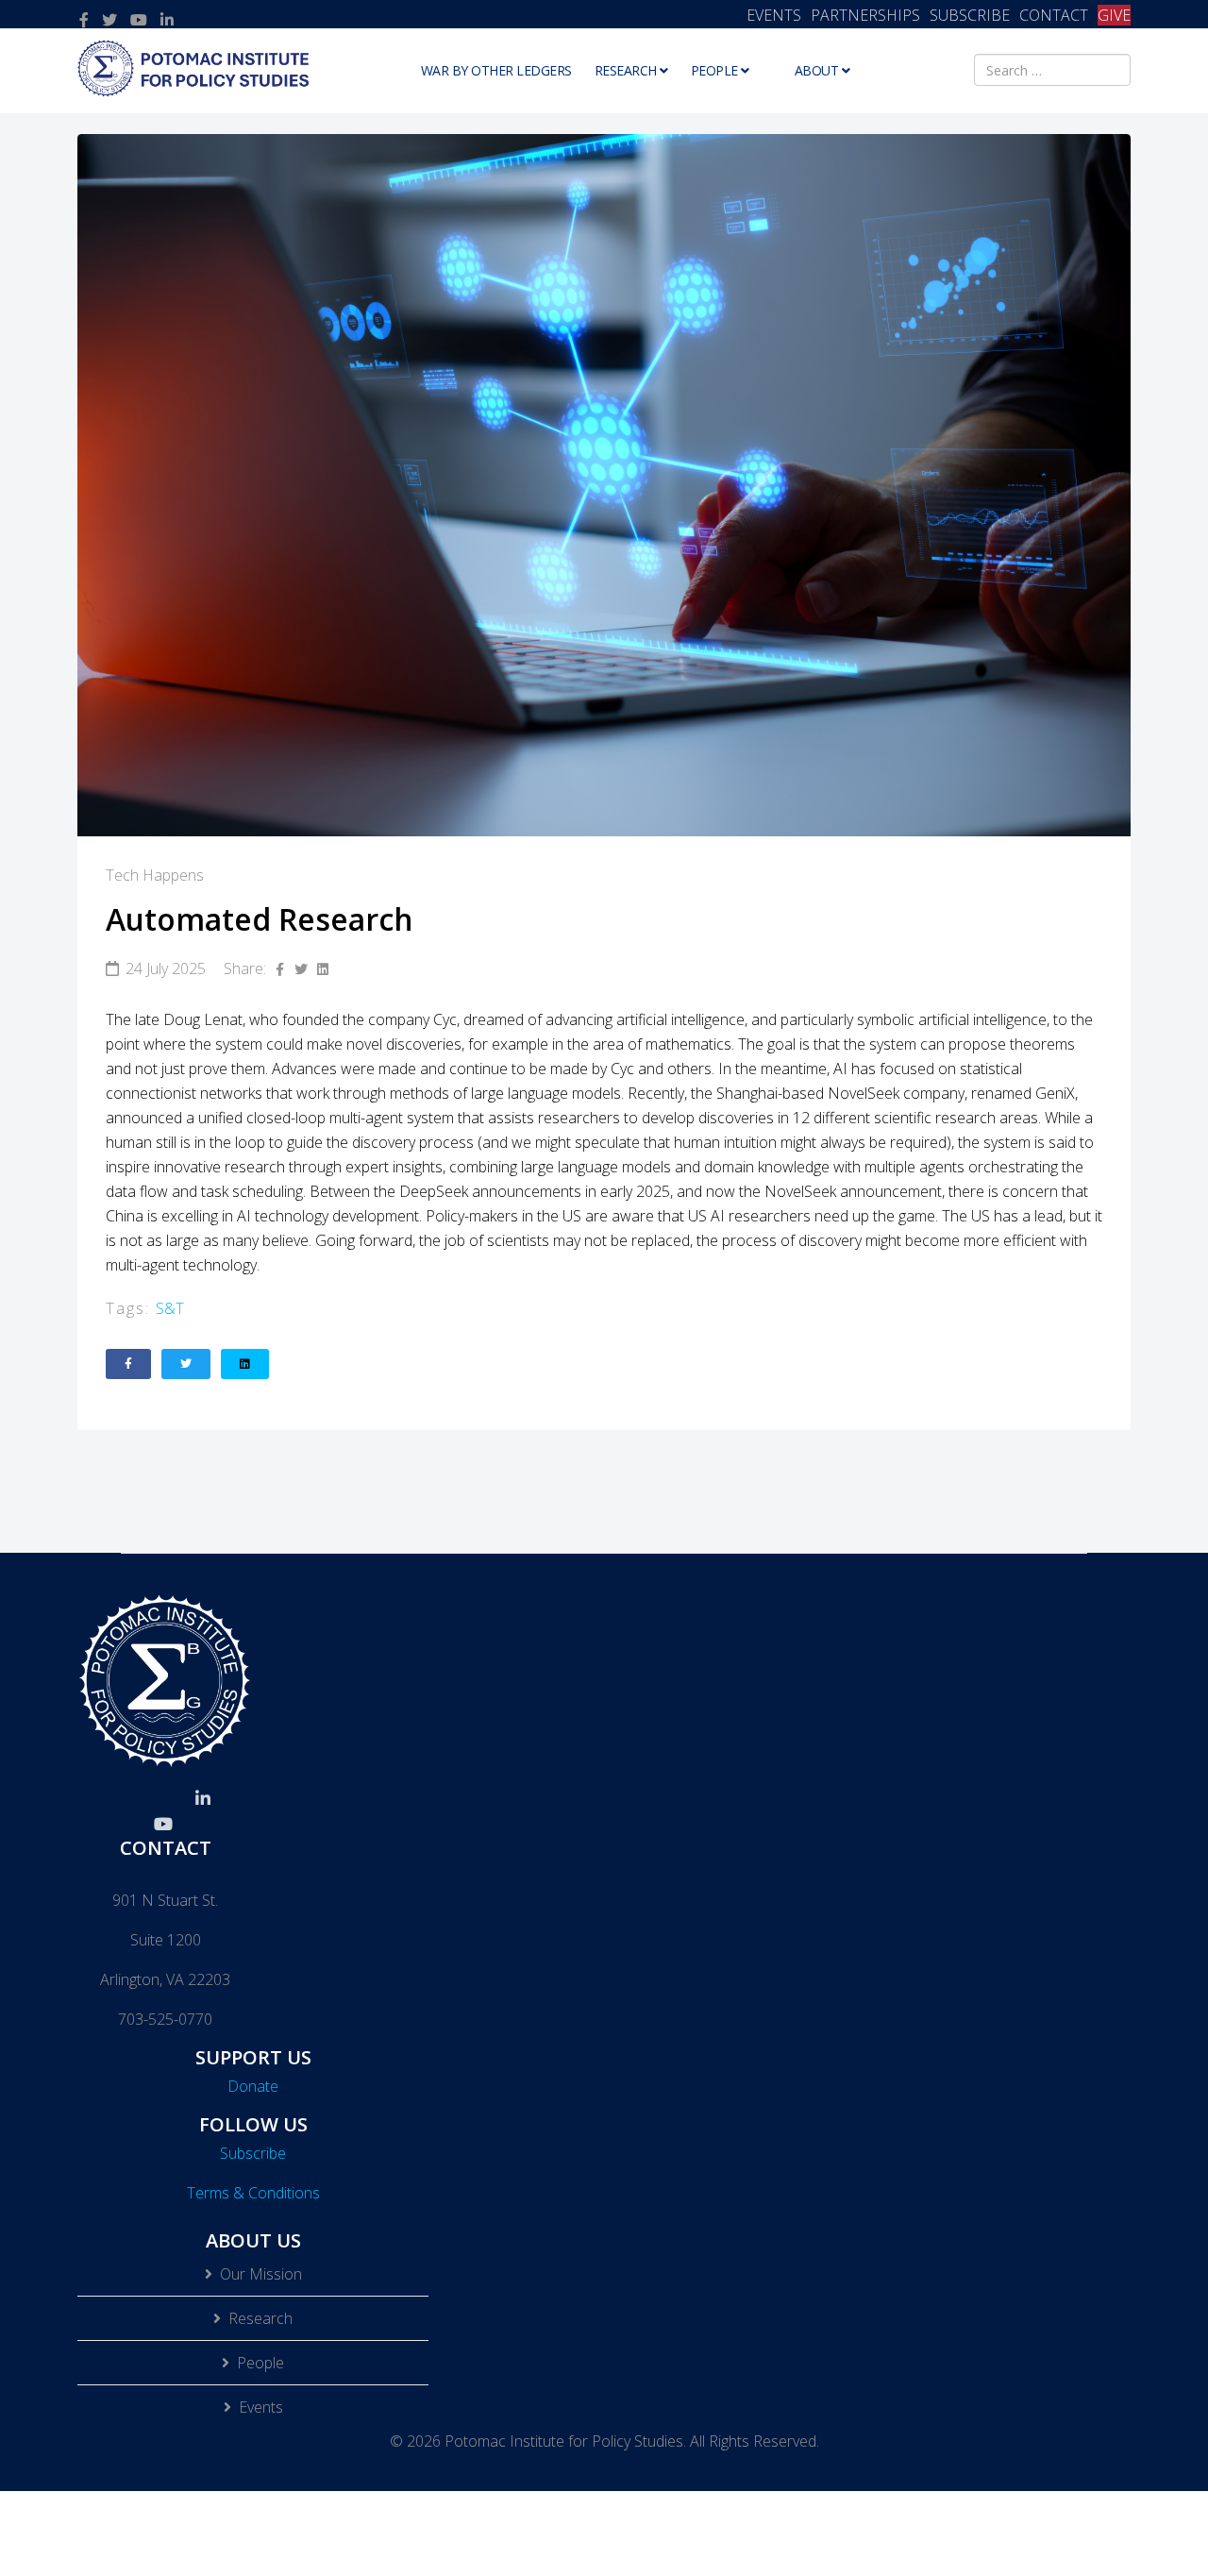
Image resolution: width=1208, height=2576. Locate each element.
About (817, 70)
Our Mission (261, 2274)
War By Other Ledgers (496, 70)
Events (261, 2407)
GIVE (1114, 15)
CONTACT (1054, 15)
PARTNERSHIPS (865, 15)
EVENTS (774, 15)
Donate (253, 2086)
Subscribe (253, 2153)
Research (626, 70)
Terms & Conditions (253, 2193)
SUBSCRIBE (970, 15)
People (714, 70)
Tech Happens (155, 875)
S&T (170, 1308)
